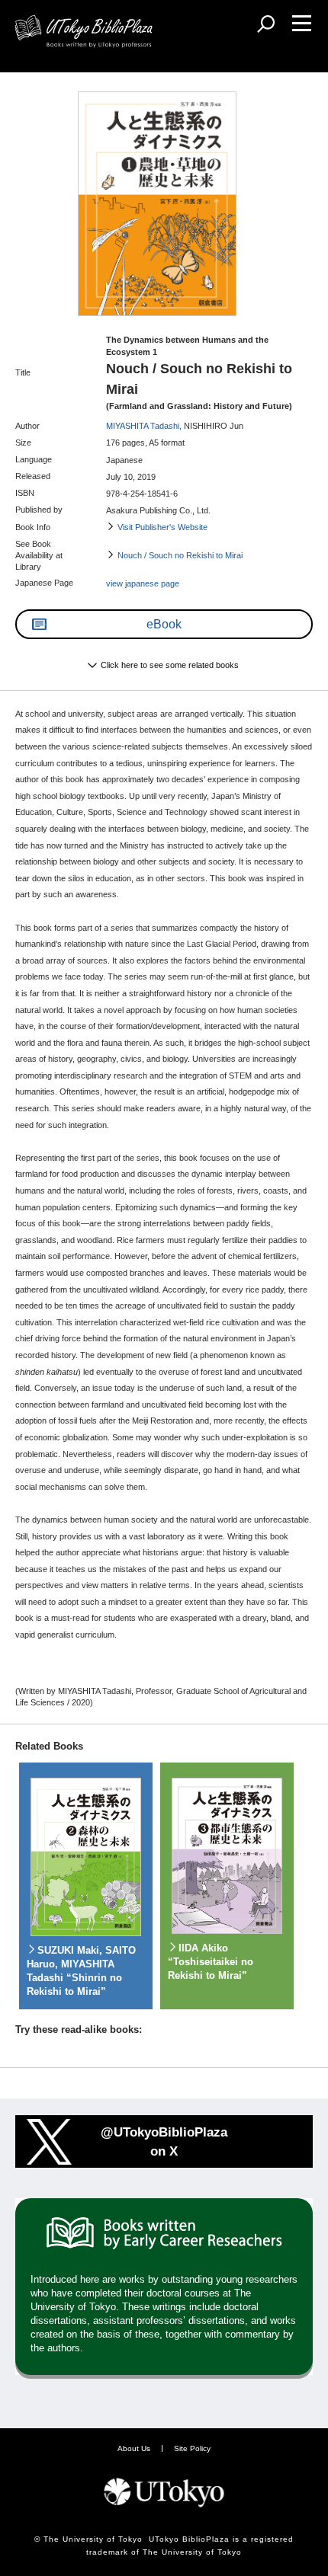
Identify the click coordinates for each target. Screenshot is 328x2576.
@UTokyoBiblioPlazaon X (164, 2141)
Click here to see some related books (170, 665)
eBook (164, 624)
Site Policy (192, 2448)
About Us (134, 2448)
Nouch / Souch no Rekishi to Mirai (180, 555)
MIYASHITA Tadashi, (145, 426)
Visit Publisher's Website (162, 527)
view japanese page (143, 583)
